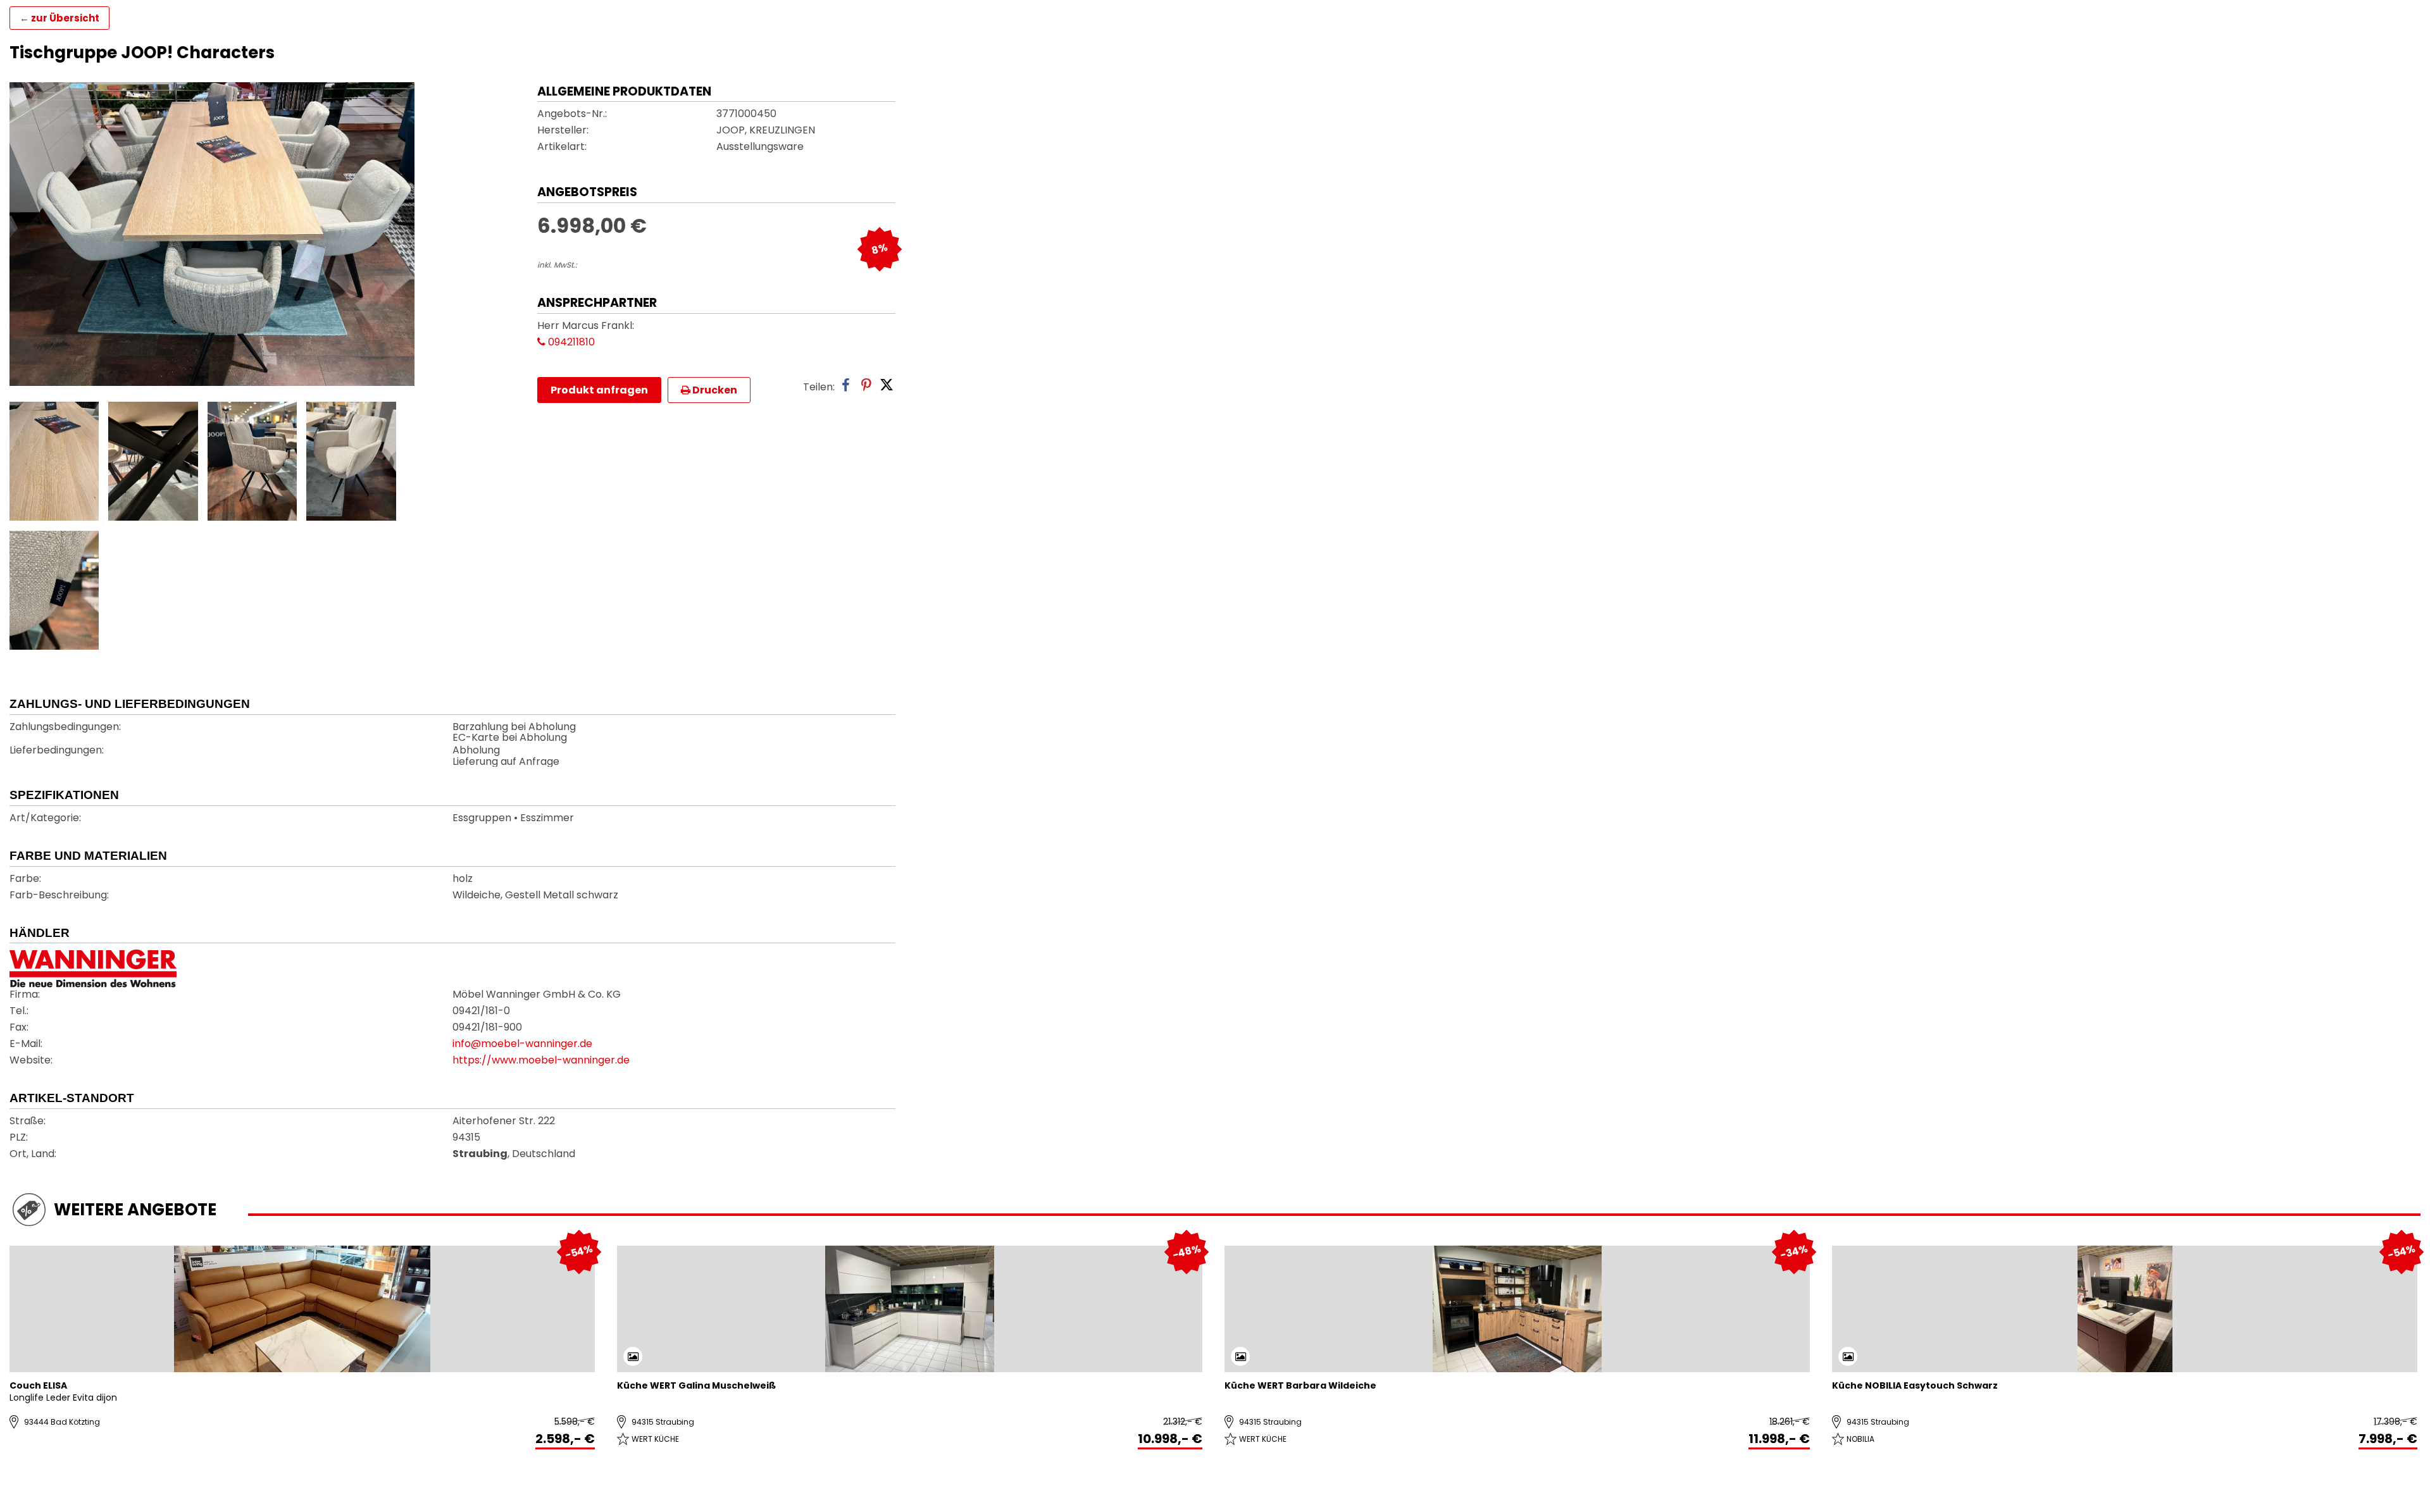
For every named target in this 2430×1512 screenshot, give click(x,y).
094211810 (570, 343)
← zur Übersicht (59, 18)
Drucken (714, 390)
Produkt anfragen (599, 390)
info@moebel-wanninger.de (522, 1044)
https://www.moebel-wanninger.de (541, 1061)
